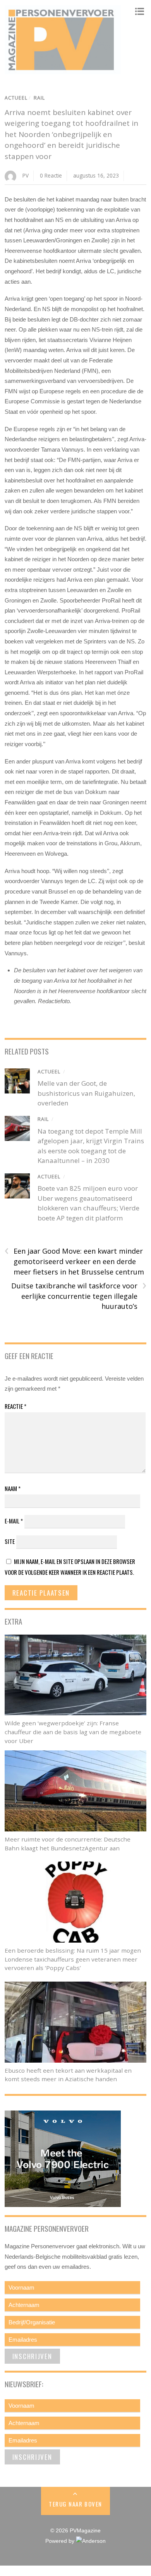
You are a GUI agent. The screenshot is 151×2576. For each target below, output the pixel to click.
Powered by (61, 2541)
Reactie (15, 1406)
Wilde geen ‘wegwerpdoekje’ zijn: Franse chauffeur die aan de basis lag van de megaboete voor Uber (73, 1732)
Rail (39, 98)
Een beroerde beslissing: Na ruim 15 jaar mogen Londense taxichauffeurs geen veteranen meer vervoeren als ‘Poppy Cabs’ (73, 1959)
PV (26, 175)
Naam (13, 1488)
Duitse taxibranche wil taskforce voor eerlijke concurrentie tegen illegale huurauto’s (79, 1296)
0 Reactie (51, 175)
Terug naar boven (75, 2504)
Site (10, 1541)
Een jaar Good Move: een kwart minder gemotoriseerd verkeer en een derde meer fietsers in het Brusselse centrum (74, 1261)
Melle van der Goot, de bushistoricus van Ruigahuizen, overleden (86, 1093)
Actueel (16, 98)
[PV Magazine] (63, 71)
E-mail (14, 1521)
